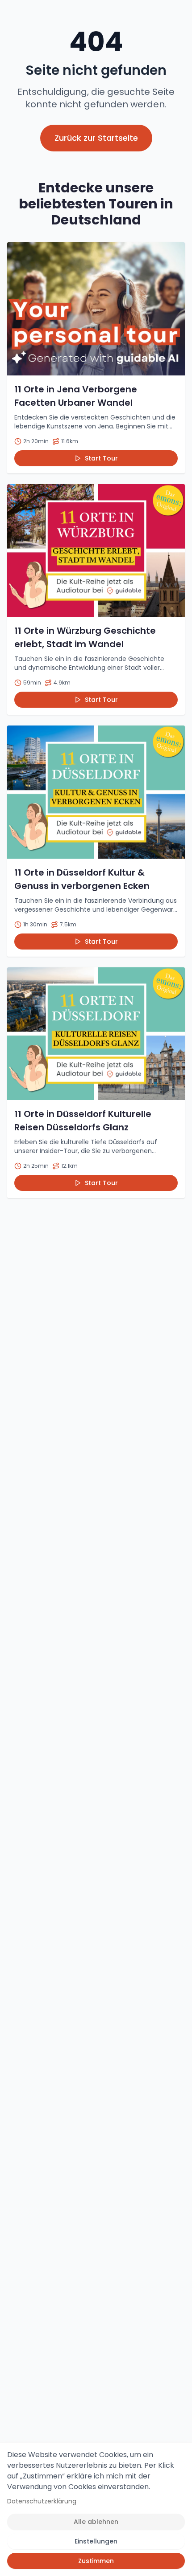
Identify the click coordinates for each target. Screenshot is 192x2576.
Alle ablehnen (96, 2522)
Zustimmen (96, 2561)
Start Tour (101, 458)
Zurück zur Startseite (96, 138)
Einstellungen (96, 2541)
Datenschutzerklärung (42, 2501)
